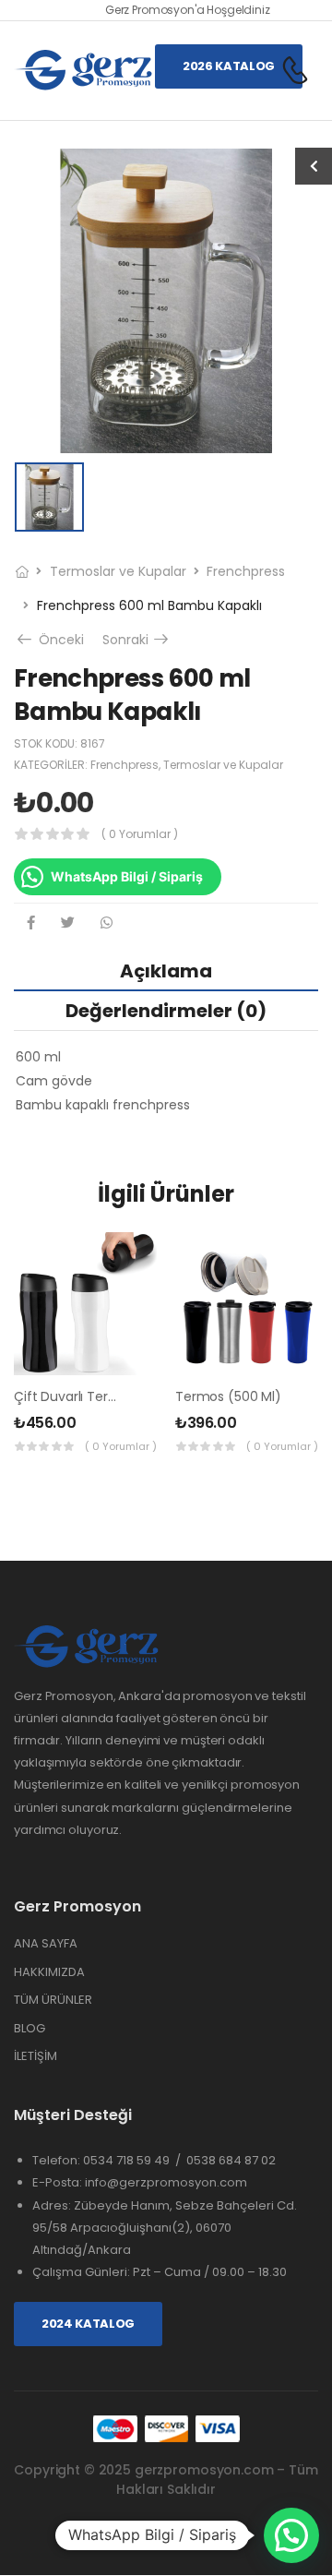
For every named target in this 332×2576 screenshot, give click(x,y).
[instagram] (166, 2534)
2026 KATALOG (229, 66)
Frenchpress (246, 571)
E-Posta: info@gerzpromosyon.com (140, 2182)
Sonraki (137, 640)
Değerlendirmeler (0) (166, 1011)
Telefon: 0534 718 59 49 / (109, 2160)
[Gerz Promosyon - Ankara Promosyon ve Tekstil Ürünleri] (84, 70)
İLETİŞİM (36, 2056)
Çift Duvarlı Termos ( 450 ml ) (107, 1396)
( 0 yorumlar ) (140, 834)
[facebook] (132, 2534)
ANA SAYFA (46, 1943)
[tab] (166, 970)
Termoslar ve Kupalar (118, 571)
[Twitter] (68, 923)
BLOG (30, 2028)
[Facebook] (31, 923)
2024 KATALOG (88, 2324)
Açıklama (166, 971)
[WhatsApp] (107, 923)
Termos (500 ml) (228, 1396)
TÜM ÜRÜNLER (53, 2000)
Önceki (57, 640)
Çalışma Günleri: (83, 2272)
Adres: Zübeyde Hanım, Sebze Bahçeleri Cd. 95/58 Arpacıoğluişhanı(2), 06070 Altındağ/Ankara (165, 2228)
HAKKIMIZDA (49, 1972)
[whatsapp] (201, 2534)
